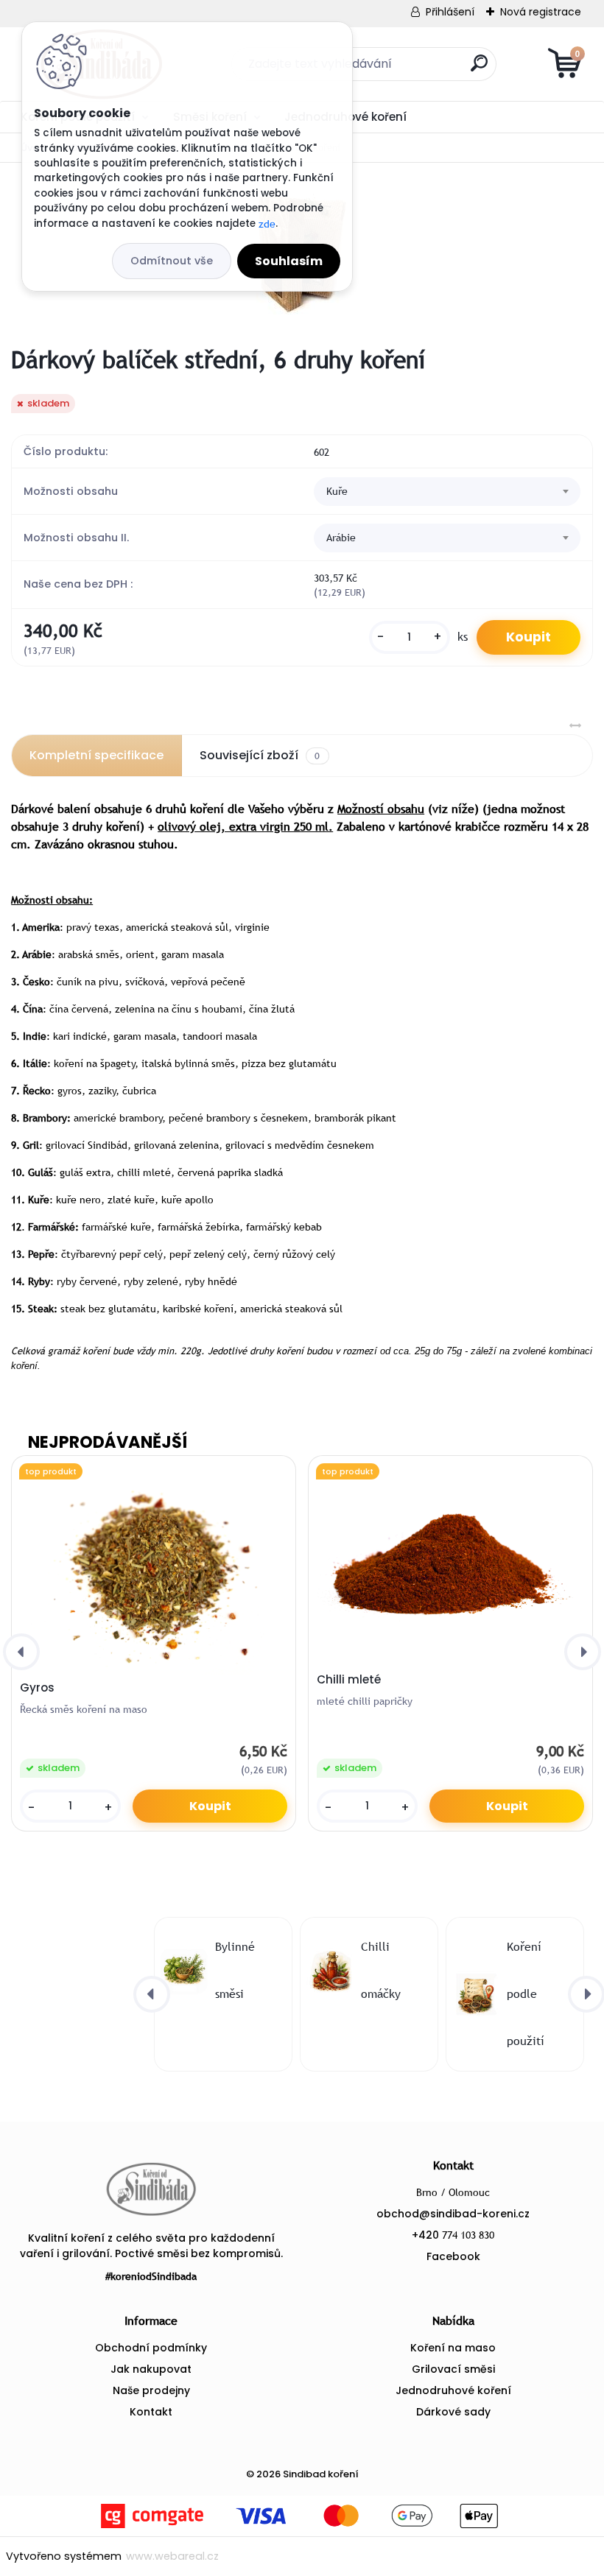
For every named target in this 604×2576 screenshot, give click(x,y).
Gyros (37, 1688)
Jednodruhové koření (453, 2390)
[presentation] (21, 1652)
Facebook (453, 2256)
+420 (453, 2235)
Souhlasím (289, 261)
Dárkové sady (453, 2412)
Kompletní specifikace (96, 755)
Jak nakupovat (151, 2369)
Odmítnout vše (172, 261)
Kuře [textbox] (337, 491)
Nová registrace (541, 12)
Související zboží (260, 755)
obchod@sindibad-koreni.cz (453, 2214)
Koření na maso (453, 2348)
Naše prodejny (151, 2390)
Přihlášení (450, 12)
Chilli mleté (349, 1680)
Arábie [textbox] (341, 537)
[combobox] (447, 492)
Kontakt (151, 2412)
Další (554, 116)
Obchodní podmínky (151, 2348)
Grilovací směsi (453, 2369)
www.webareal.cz (172, 2556)
